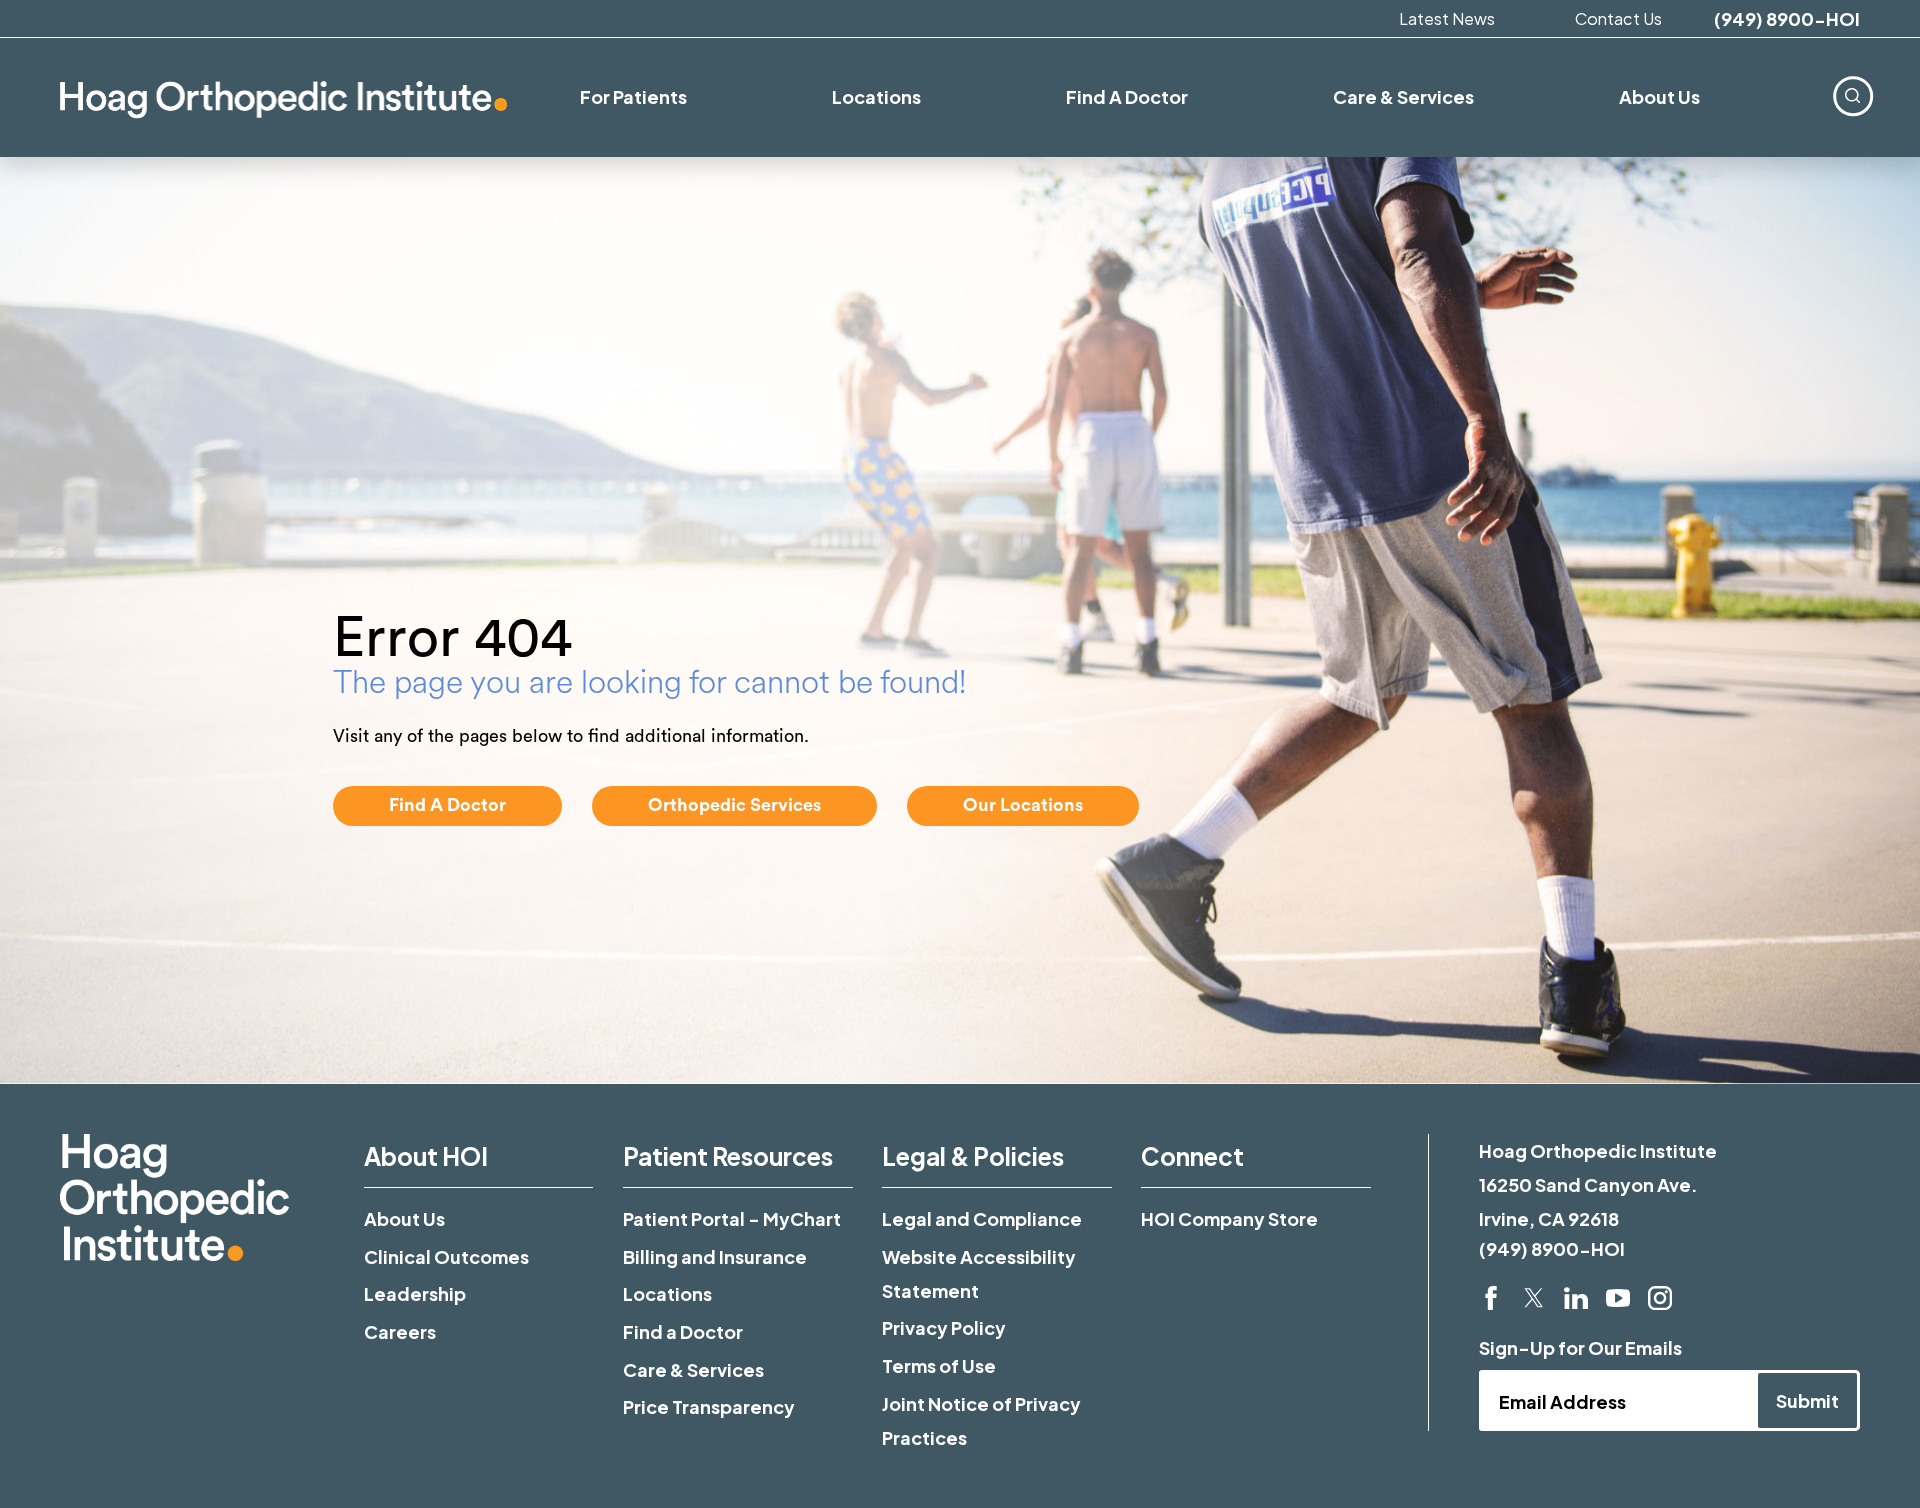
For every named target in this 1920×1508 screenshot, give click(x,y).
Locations (667, 1293)
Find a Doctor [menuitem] (1127, 96)
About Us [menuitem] (1659, 96)
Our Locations (1023, 805)
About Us (404, 1218)
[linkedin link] (1576, 1298)
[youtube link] (1618, 1298)
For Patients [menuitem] (633, 96)
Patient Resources (728, 1156)
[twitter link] (1534, 1298)
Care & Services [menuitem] (1403, 96)
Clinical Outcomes (446, 1256)
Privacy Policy (944, 1327)
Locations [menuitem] (876, 96)
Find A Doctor (447, 805)
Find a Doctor (683, 1331)
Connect (1192, 1156)
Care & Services (693, 1369)
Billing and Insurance (715, 1256)
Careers (400, 1331)
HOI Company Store (1229, 1218)
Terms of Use (939, 1365)
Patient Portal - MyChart (732, 1218)
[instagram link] (1660, 1298)
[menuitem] (1852, 95)
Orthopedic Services (734, 805)
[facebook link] (1491, 1298)
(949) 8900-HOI (1787, 19)
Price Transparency (709, 1406)
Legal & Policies (973, 1156)
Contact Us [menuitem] (1618, 18)
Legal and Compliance (982, 1218)
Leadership (415, 1293)
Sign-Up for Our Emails (1580, 1347)
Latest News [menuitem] (1447, 18)
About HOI (426, 1156)
